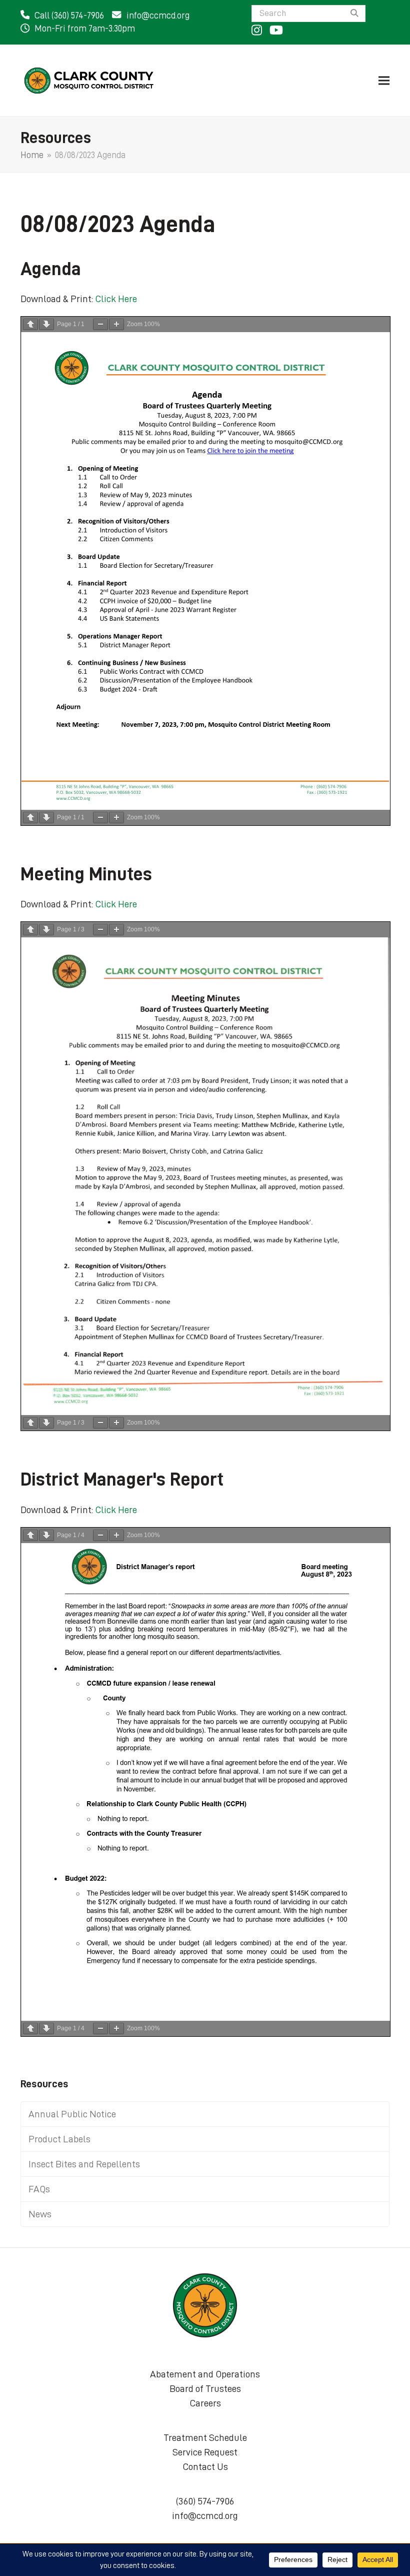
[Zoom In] (116, 324)
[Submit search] (354, 14)
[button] (384, 80)
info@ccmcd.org (158, 16)
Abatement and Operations (205, 2374)
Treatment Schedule (205, 2437)
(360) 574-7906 (205, 2501)
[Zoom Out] (100, 324)
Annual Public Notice (72, 2114)
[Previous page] (30, 324)
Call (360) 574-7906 (69, 16)
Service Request (205, 2452)
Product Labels (59, 2139)
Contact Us (205, 2466)
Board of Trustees (205, 2388)
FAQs (39, 2189)
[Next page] (46, 324)
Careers (205, 2403)
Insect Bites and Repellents (84, 2164)
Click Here (116, 299)
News (40, 2214)
